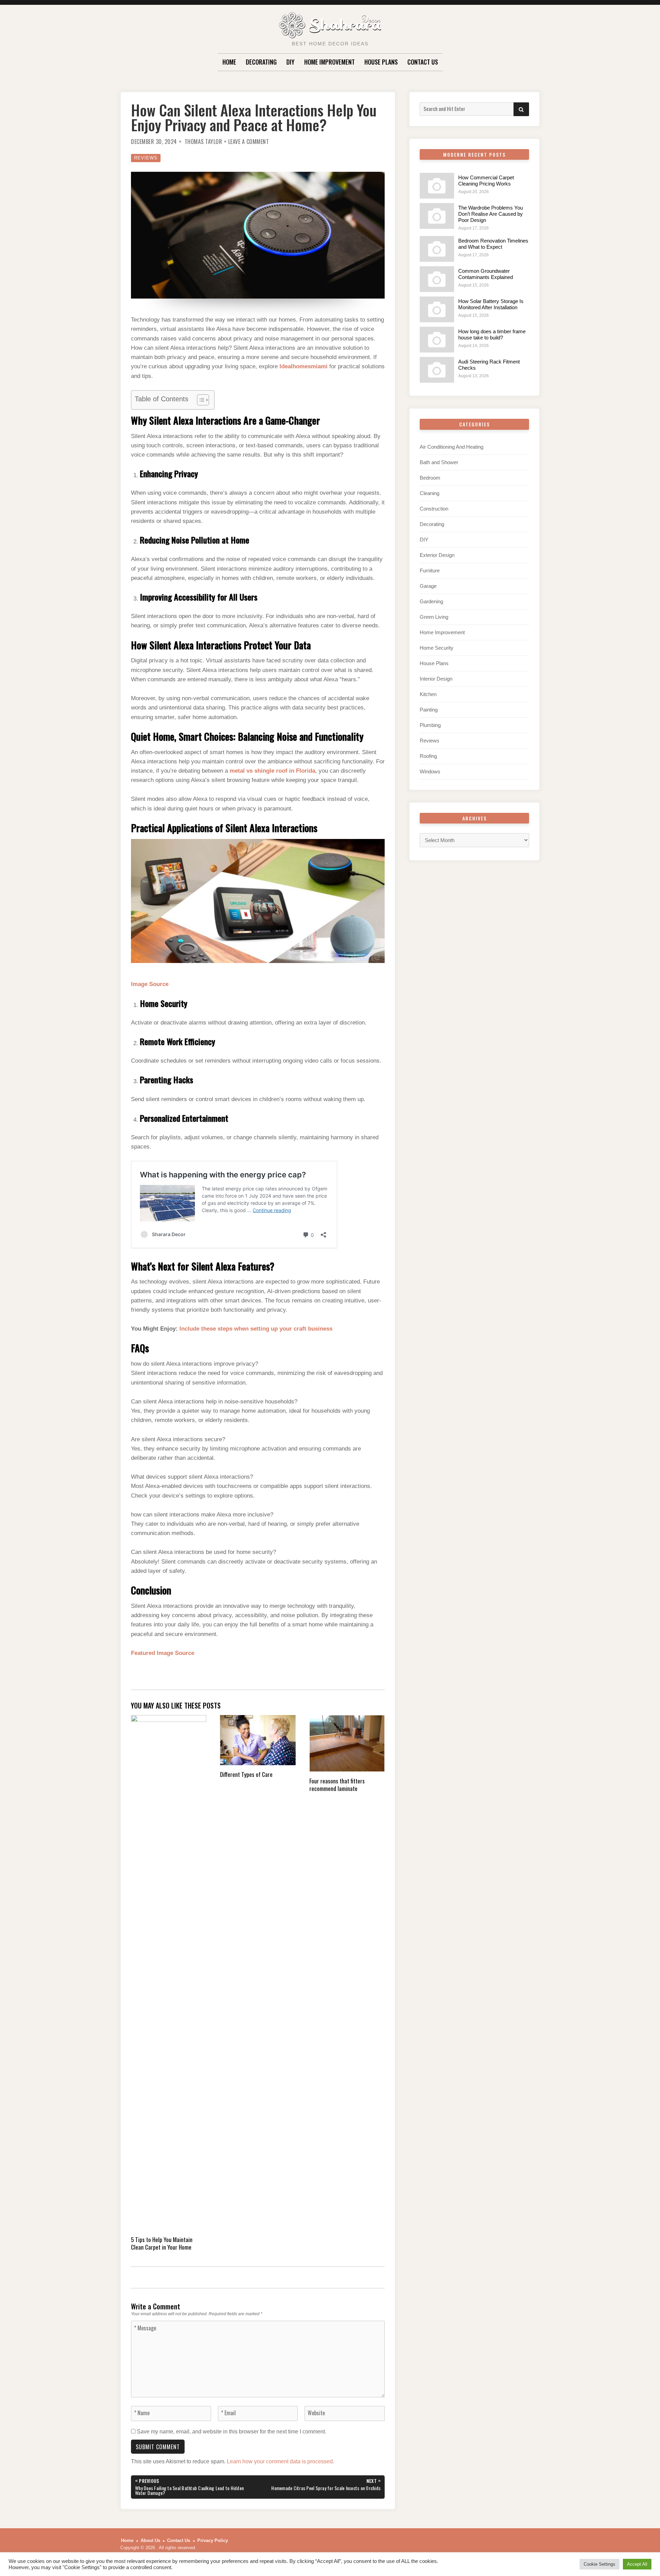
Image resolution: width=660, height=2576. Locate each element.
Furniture (430, 570)
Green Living (434, 617)
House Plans (381, 62)
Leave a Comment (249, 142)
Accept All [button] (637, 2564)
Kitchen (428, 694)
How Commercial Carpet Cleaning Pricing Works (486, 181)
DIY (290, 62)
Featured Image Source (163, 1653)
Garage (428, 586)
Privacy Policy (213, 2540)
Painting (429, 710)
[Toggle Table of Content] (200, 400)
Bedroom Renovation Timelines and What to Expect (493, 244)
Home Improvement (329, 62)
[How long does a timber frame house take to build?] (437, 340)
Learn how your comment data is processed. (280, 2461)
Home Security (437, 648)
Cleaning (430, 493)
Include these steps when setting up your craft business (256, 1329)
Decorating (261, 62)
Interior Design (436, 679)
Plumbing (430, 725)
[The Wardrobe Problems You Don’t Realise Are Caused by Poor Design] (437, 216)
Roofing (428, 756)
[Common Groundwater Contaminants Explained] (437, 279)
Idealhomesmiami (304, 366)
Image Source (150, 984)
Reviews (146, 158)
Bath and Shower (439, 462)
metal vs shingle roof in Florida (272, 771)
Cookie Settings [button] (599, 2564)
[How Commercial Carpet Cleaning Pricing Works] (437, 186)
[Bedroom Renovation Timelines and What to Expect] (437, 249)
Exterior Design (437, 555)
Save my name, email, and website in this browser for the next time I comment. (232, 2432)
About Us (150, 2540)
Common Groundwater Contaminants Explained (486, 274)
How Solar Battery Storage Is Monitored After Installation (491, 304)
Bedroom (430, 478)
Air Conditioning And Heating (452, 447)
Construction (434, 509)
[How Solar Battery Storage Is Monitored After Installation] (437, 309)
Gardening (431, 601)
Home (229, 62)
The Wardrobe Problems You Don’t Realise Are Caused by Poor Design (491, 214)
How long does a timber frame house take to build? (492, 334)
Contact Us (423, 62)
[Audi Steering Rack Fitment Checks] (437, 370)
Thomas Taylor (203, 142)
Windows (430, 771)
